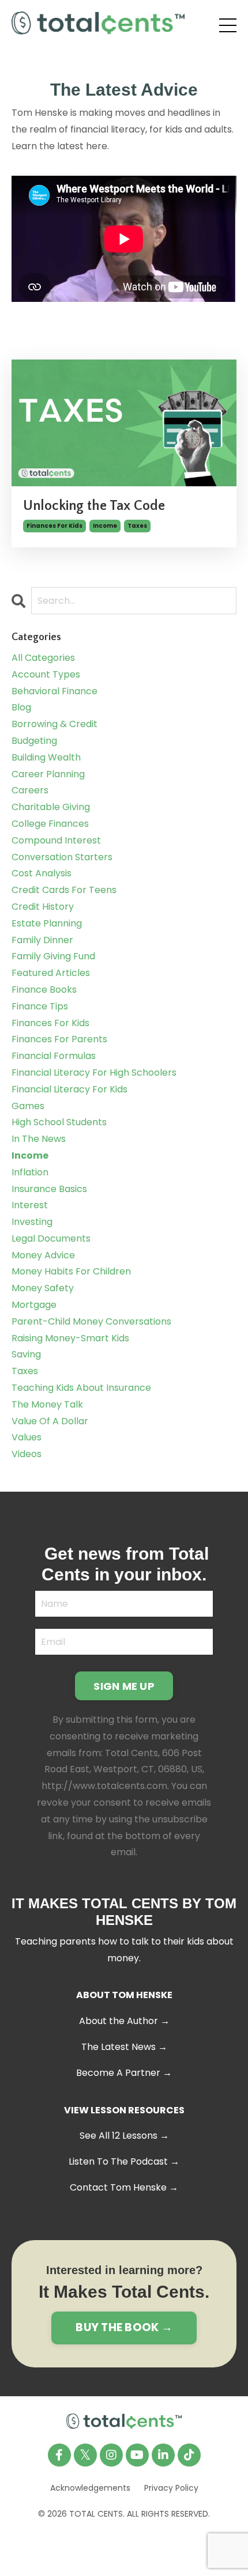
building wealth (46, 757)
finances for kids (55, 526)
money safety (43, 1288)
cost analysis (42, 873)
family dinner (42, 940)
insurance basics (49, 1189)
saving (26, 1354)
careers (30, 790)
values (27, 1437)
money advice (43, 1255)
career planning (48, 774)
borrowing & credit (55, 724)
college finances (50, 824)
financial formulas (54, 1056)
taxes (137, 526)
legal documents (51, 1238)
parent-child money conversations (91, 1321)
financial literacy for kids (69, 1089)
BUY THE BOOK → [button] (124, 2327)
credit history (43, 907)
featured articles (51, 973)
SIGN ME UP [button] (124, 1686)
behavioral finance (55, 691)
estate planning (47, 923)
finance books (44, 990)
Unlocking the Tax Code (94, 506)
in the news (39, 1139)
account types (46, 674)
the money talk (47, 1404)
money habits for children (71, 1271)
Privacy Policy (171, 2488)
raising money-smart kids (70, 1338)
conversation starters (62, 857)
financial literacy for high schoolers (94, 1073)
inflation (30, 1172)
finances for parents (59, 1039)
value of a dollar (50, 1421)
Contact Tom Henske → (124, 2187)
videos (27, 1454)
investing (32, 1222)
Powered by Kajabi (124, 2545)
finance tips (40, 1006)
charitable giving (51, 807)
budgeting (34, 741)
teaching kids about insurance (81, 1388)
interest (30, 1205)
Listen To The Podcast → (124, 2161)
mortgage (34, 1305)
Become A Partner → (124, 2073)
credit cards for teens (64, 890)
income (105, 526)
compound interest (56, 840)
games (28, 1106)
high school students (59, 1122)
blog (21, 707)
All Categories (43, 658)
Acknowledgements (90, 2488)
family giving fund (53, 956)
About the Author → (124, 2021)
